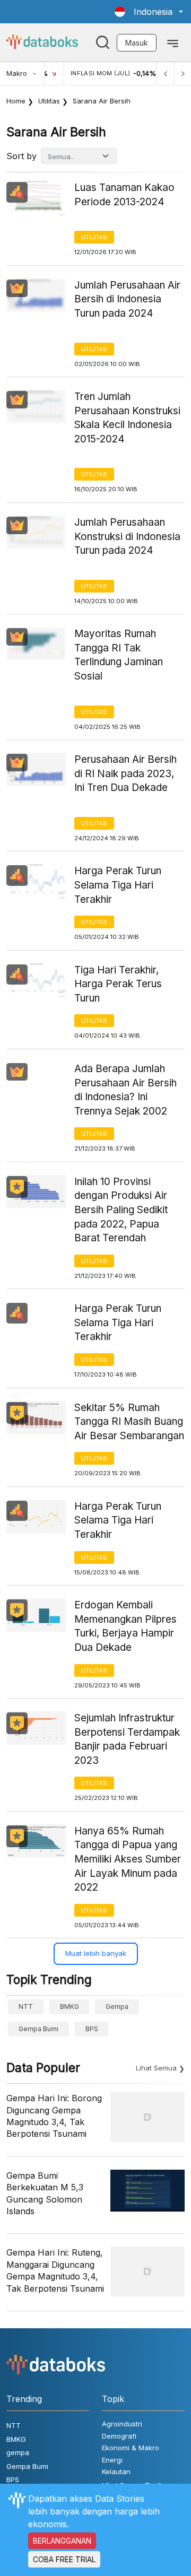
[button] (149, 12)
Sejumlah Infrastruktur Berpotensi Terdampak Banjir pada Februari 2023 (127, 1739)
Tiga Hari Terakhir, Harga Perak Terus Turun (118, 984)
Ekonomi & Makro (131, 2448)
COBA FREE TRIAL (64, 2559)
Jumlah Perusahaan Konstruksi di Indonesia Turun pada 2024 (127, 536)
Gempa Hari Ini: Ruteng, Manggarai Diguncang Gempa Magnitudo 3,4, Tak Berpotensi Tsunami (55, 2270)
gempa (117, 2007)
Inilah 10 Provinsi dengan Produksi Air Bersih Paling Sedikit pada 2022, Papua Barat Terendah (121, 1210)
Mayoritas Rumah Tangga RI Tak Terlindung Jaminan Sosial (119, 655)
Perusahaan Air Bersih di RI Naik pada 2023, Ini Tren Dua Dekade (125, 773)
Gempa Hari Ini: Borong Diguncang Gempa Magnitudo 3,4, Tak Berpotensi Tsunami (54, 2116)
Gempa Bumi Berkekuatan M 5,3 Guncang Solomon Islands (45, 2193)
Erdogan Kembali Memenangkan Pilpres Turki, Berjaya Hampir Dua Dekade (125, 1626)
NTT (26, 2007)
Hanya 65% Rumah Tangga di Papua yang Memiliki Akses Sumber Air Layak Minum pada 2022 (128, 1859)
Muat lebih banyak (96, 1953)
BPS (92, 2029)
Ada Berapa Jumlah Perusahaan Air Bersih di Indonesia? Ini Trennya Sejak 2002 (125, 1090)
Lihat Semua (156, 2068)
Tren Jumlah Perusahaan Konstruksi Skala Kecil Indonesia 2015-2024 (127, 418)
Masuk (137, 43)
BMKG (70, 2007)
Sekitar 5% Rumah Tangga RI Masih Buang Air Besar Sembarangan (129, 1422)
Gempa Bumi (38, 2029)
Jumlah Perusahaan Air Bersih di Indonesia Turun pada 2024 (127, 299)
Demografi (119, 2436)
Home (16, 101)
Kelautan (116, 2471)
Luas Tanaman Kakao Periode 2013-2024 (124, 195)
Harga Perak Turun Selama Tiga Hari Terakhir (118, 885)
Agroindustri (122, 2424)
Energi (112, 2460)
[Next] (183, 73)
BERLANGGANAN (62, 2541)
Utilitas (49, 101)
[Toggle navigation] (173, 42)
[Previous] (166, 73)
